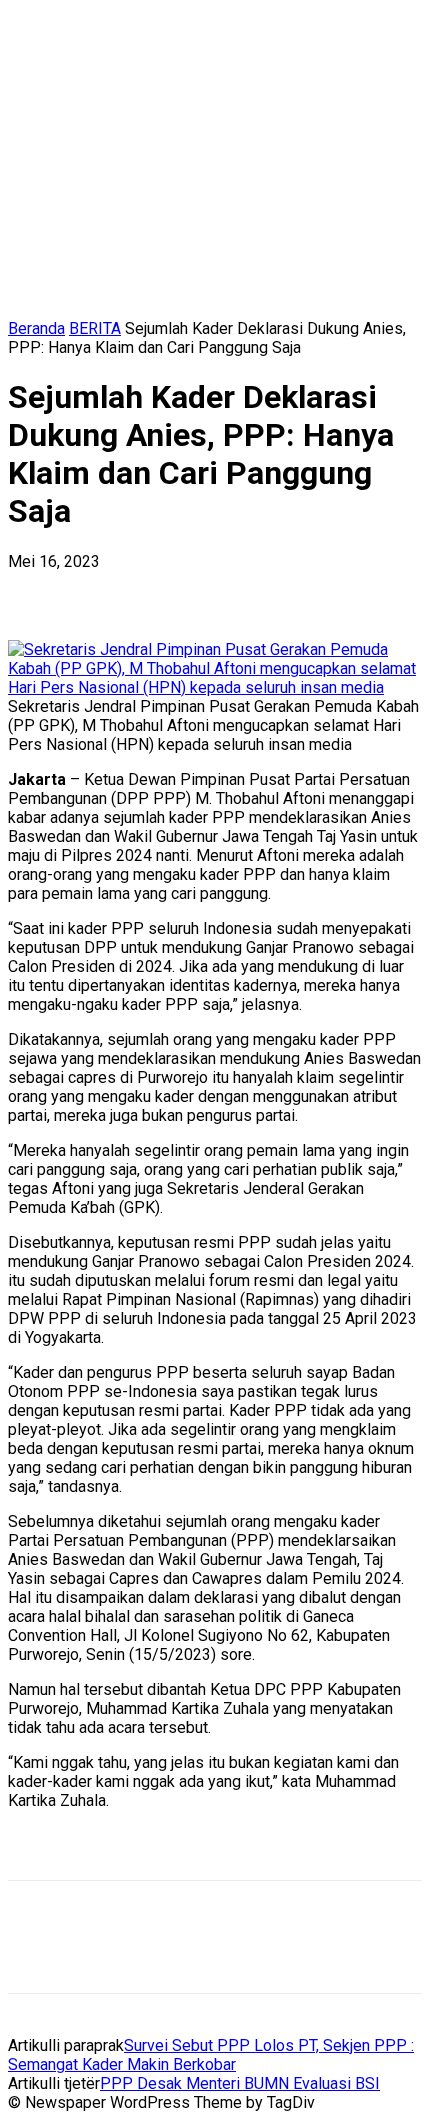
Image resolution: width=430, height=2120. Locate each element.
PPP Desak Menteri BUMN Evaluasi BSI (240, 2083)
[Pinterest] (185, 592)
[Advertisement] (168, 1851)
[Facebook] (41, 592)
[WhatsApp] (257, 592)
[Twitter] (113, 592)
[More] (330, 592)
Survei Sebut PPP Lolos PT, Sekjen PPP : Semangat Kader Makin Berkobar (211, 2055)
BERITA (95, 328)
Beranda (36, 328)
